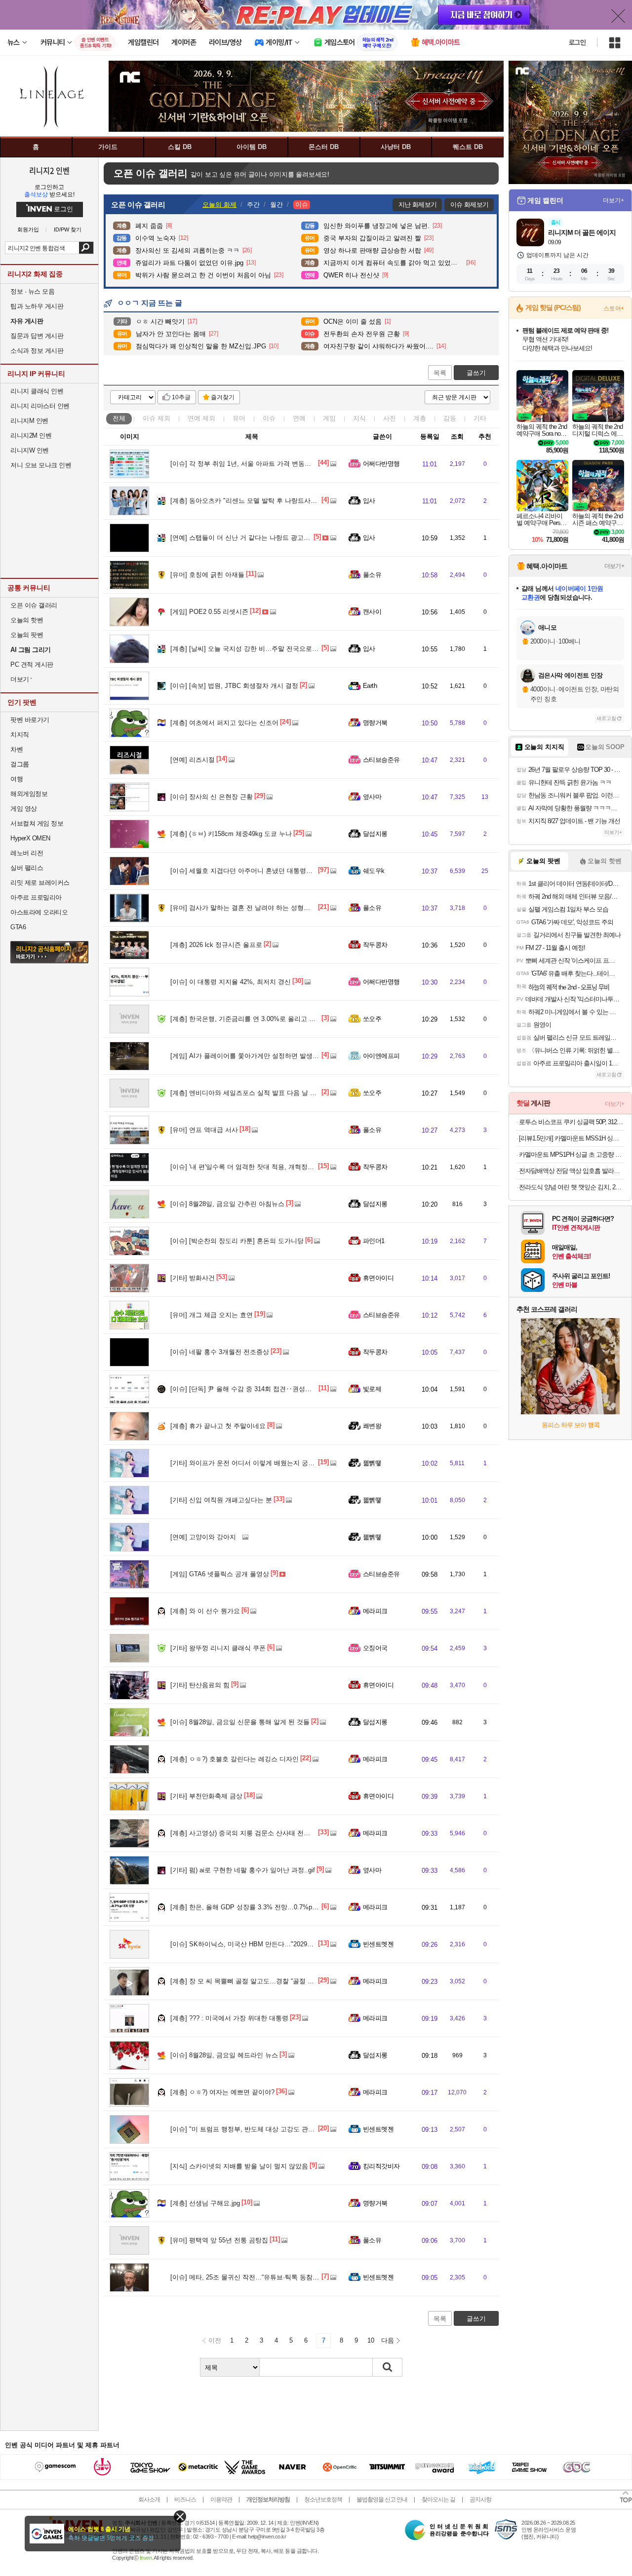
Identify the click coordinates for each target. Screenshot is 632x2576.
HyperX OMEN (30, 838)
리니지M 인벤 (29, 421)
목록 (440, 373)
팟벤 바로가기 (30, 720)
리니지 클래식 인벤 (37, 391)
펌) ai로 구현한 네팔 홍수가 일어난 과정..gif (243, 1870)
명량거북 (375, 723)
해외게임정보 (29, 794)
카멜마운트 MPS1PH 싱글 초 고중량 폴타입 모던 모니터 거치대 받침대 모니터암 (572, 1155)
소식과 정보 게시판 (37, 351)
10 (371, 2340)
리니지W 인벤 (30, 450)
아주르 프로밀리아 (36, 897)
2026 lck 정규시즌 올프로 (216, 945)
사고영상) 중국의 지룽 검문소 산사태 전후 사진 (248, 1833)
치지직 (20, 735)
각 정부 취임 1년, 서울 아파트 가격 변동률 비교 (248, 464)
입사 (369, 501)
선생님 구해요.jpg (205, 2203)
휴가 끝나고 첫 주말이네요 (218, 1426)
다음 (388, 2340)
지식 (359, 418)
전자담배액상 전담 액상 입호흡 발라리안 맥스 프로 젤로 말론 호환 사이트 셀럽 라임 (572, 1171)
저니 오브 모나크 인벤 (41, 465)
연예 (201, 418)
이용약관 (221, 2500)
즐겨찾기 (223, 397)
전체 (119, 418)
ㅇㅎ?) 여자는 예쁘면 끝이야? (222, 2092)
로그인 (577, 42)
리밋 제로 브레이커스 (40, 883)
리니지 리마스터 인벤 (40, 406)
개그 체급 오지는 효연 (212, 1315)
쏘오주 (372, 1019)
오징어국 (375, 1648)
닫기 (180, 2517)
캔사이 (372, 612)
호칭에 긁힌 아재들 (207, 575)
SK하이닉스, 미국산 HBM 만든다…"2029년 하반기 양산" (261, 1944)
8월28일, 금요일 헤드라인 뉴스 (224, 2055)
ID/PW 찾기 (68, 230)
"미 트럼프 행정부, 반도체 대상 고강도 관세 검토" (251, 2129)
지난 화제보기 (417, 205)
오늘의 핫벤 (27, 620)
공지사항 (480, 2500)
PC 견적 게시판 (32, 664)
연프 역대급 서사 (204, 1130)
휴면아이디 (378, 1278)
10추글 (181, 397)
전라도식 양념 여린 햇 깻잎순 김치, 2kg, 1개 (572, 1187)
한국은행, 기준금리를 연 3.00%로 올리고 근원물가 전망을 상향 (271, 1019)
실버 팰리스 (27, 868)
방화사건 (193, 1278)
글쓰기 (476, 373)
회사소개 (149, 2500)
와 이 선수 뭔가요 (205, 1611)
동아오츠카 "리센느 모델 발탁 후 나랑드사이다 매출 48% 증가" (270, 501)
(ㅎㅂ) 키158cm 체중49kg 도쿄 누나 (231, 834)
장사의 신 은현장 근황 (212, 797)
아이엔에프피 (381, 1056)
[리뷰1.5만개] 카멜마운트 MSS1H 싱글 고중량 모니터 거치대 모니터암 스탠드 (572, 1138)
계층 (420, 418)
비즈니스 (185, 2500)
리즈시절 (193, 760)
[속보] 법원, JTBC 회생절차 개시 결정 (234, 686)
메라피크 (375, 1611)
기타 (480, 418)
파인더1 (374, 1241)
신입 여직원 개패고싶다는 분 (221, 1500)
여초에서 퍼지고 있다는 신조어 (224, 723)
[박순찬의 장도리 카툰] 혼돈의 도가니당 (237, 1241)
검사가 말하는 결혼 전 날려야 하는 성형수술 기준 (251, 908)
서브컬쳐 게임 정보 (37, 823)
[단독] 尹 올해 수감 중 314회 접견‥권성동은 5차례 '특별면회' (268, 1389)
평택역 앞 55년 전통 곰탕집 (219, 2240)
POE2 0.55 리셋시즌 (209, 612)
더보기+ (613, 200)
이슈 (157, 418)
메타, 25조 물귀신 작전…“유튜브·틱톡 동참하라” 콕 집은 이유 (268, 2277)
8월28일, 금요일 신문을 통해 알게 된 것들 (240, 1722)
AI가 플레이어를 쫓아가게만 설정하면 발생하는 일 (252, 1056)
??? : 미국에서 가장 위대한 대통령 (229, 2018)
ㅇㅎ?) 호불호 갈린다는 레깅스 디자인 (235, 1759)
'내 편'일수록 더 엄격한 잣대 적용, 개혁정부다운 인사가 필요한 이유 (277, 1167)
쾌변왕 (372, 1426)
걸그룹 (20, 764)
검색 (86, 248)
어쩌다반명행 (381, 464)
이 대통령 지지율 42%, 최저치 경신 (231, 982)
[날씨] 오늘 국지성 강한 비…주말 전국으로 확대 (249, 649)
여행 (17, 779)
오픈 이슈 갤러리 (34, 605)
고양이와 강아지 (203, 1537)
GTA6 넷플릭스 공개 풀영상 (220, 1574)
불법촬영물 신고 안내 (382, 2500)
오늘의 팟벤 (27, 635)
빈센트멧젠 (378, 1944)
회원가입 (28, 230)
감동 (450, 418)
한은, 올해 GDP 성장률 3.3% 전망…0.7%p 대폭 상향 (256, 1907)
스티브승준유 (381, 760)
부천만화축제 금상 (206, 1796)
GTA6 (18, 927)
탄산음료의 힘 (200, 1685)
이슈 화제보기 (469, 205)
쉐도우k (374, 871)
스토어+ (614, 308)
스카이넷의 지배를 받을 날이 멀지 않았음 (239, 2166)
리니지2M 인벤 (31, 436)
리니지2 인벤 (49, 170)
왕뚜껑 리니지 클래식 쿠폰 (218, 1648)
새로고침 (606, 718)
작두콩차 (375, 945)
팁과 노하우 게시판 (37, 306)
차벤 (17, 749)
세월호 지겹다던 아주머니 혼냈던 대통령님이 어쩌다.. (257, 871)
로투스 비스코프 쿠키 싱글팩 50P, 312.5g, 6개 (572, 1122)
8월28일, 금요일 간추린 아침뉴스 (227, 1204)
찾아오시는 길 (438, 2500)
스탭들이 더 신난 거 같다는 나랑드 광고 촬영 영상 (252, 538)
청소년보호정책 (323, 2500)
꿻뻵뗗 (372, 1463)
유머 (239, 418)
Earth (370, 686)
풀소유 (372, 575)
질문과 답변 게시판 (37, 336)
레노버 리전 (27, 853)
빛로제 (372, 1389)
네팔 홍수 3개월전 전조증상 (220, 1352)
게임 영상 (24, 809)
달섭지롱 (375, 834)
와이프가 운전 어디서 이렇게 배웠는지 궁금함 (246, 1463)
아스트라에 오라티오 (39, 912)
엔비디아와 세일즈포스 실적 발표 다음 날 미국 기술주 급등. (266, 1093)
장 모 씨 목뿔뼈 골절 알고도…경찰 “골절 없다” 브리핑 (257, 1981)
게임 (329, 418)
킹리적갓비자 (381, 2166)
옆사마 (372, 797)
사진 (390, 418)
